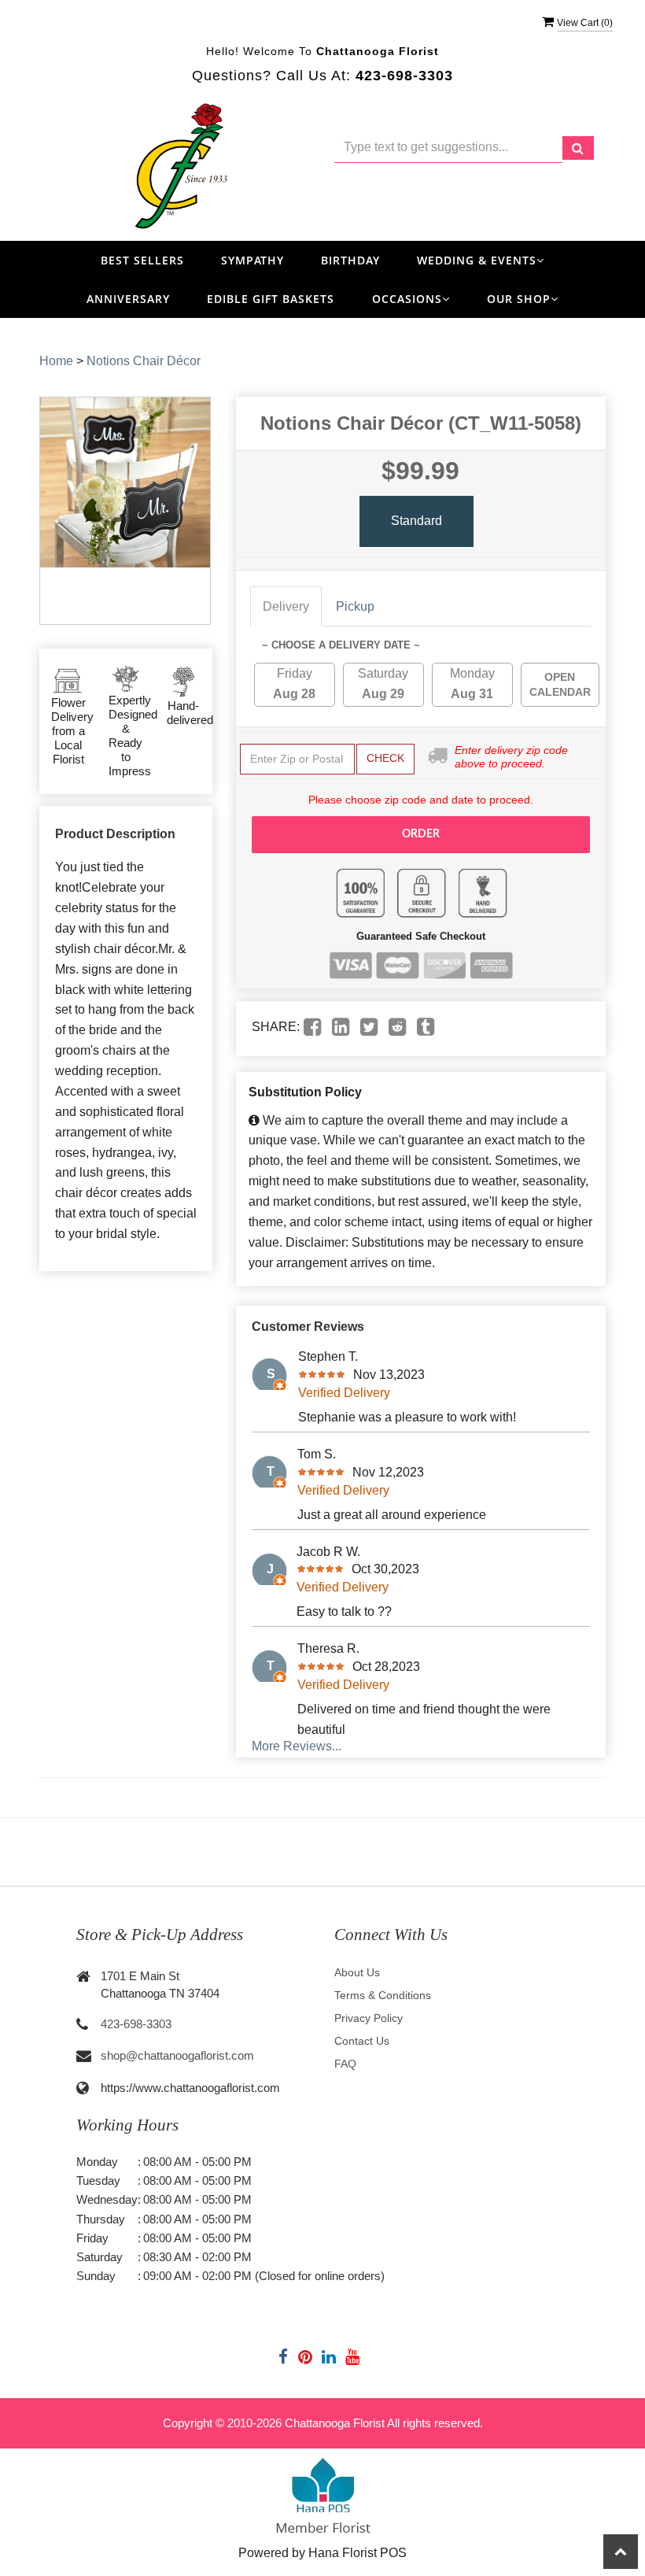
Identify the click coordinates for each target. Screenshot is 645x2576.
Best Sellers (142, 260)
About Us (357, 1972)
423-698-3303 (136, 2024)
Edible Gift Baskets (271, 299)
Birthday (350, 260)
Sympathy (252, 260)
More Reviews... (297, 1746)
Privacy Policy (369, 2018)
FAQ (345, 2064)
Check (385, 758)
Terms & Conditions (383, 1995)
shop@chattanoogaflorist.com (177, 2055)
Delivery (286, 606)
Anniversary (128, 299)
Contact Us (362, 2041)
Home (56, 361)
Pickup (355, 606)
